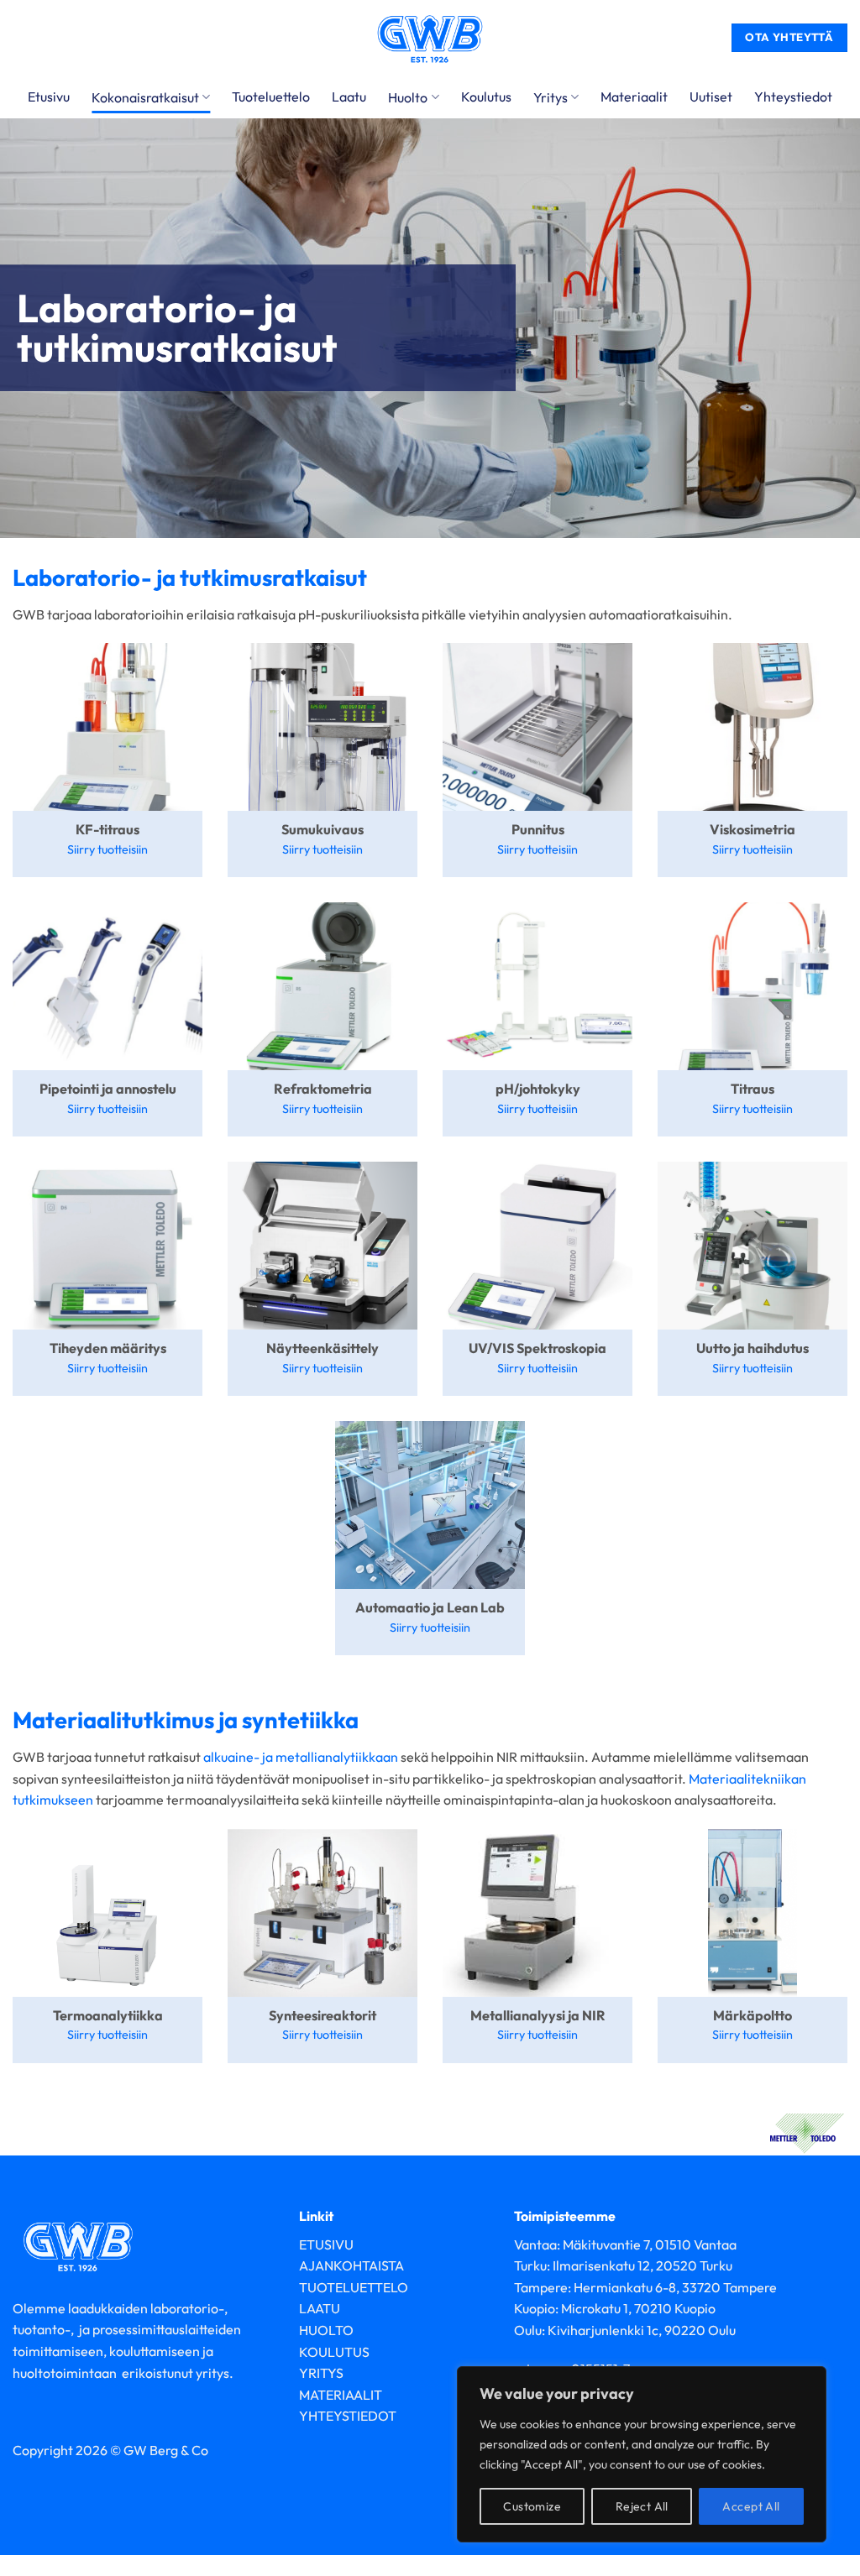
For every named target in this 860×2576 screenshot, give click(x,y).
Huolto (408, 97)
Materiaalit (634, 97)
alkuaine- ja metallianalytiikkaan (301, 1757)
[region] (642, 2454)
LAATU (320, 2308)
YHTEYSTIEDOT (348, 2416)
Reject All (642, 2506)
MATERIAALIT (341, 2395)
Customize (532, 2506)
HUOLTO (326, 2330)
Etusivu (49, 97)
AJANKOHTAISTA (351, 2265)
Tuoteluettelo (271, 97)
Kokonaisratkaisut (145, 97)
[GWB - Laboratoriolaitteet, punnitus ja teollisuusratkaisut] (430, 38)
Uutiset (711, 97)
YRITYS (321, 2373)
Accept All (751, 2506)
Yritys (551, 97)
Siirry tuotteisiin (107, 849)
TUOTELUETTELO (354, 2287)
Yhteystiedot (793, 97)
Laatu (349, 97)
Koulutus (486, 97)
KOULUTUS (334, 2352)
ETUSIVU (326, 2244)
